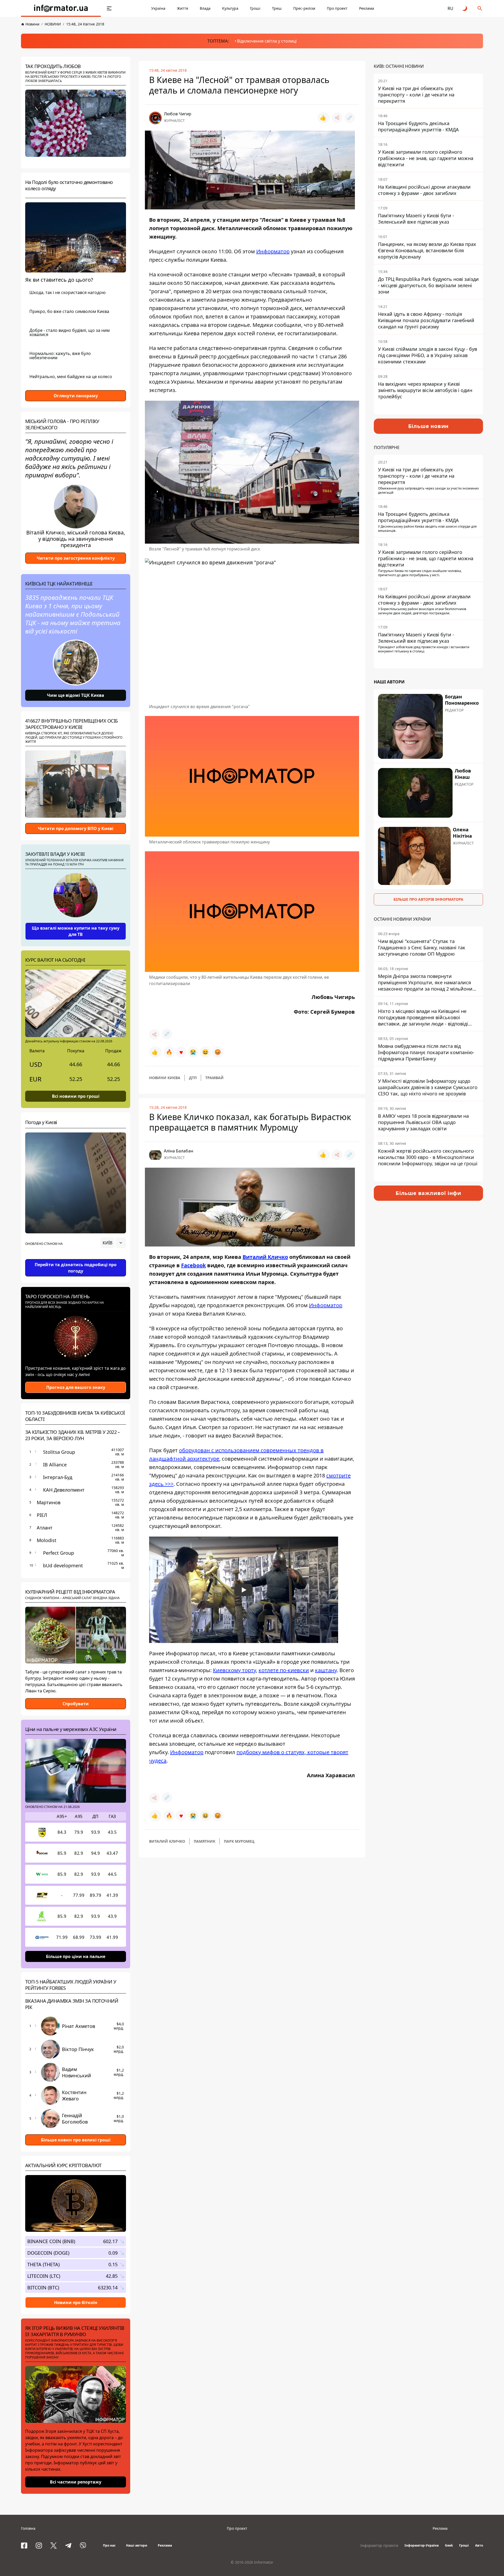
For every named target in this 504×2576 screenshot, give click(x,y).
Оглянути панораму (76, 396)
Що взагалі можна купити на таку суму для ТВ (76, 931)
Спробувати (76, 1704)
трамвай (214, 1078)
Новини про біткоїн (76, 2302)
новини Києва (165, 1078)
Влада (205, 8)
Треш (277, 8)
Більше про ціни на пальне (76, 1956)
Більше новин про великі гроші (76, 2140)
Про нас (109, 2545)
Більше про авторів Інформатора (428, 899)
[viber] (83, 2546)
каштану (326, 1670)
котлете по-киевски (284, 1670)
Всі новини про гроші (76, 1096)
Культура (230, 8)
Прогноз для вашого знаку (76, 1387)
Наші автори (137, 2545)
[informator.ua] (61, 8)
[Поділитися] (337, 118)
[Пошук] (480, 8)
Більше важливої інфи (428, 1193)
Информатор (273, 251)
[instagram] (39, 2546)
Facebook (193, 1265)
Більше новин (429, 426)
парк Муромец (239, 1841)
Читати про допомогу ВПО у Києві (76, 828)
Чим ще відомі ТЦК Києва (76, 695)
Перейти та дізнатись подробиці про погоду (76, 1268)
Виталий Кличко (265, 1257)
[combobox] (113, 1243)
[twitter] (54, 2546)
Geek (449, 2545)
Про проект (337, 8)
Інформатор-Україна (422, 2545)
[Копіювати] (350, 118)
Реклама (367, 8)
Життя (183, 8)
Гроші (255, 8)
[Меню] (109, 8)
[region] (76, 1258)
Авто (479, 2545)
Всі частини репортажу (76, 2482)
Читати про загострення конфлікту (76, 558)
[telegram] (68, 2546)
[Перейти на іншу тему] (465, 8)
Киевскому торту (234, 1670)
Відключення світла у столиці (267, 41)
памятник (204, 1841)
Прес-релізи (304, 8)
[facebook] (24, 2546)
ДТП (193, 1078)
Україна (158, 8)
